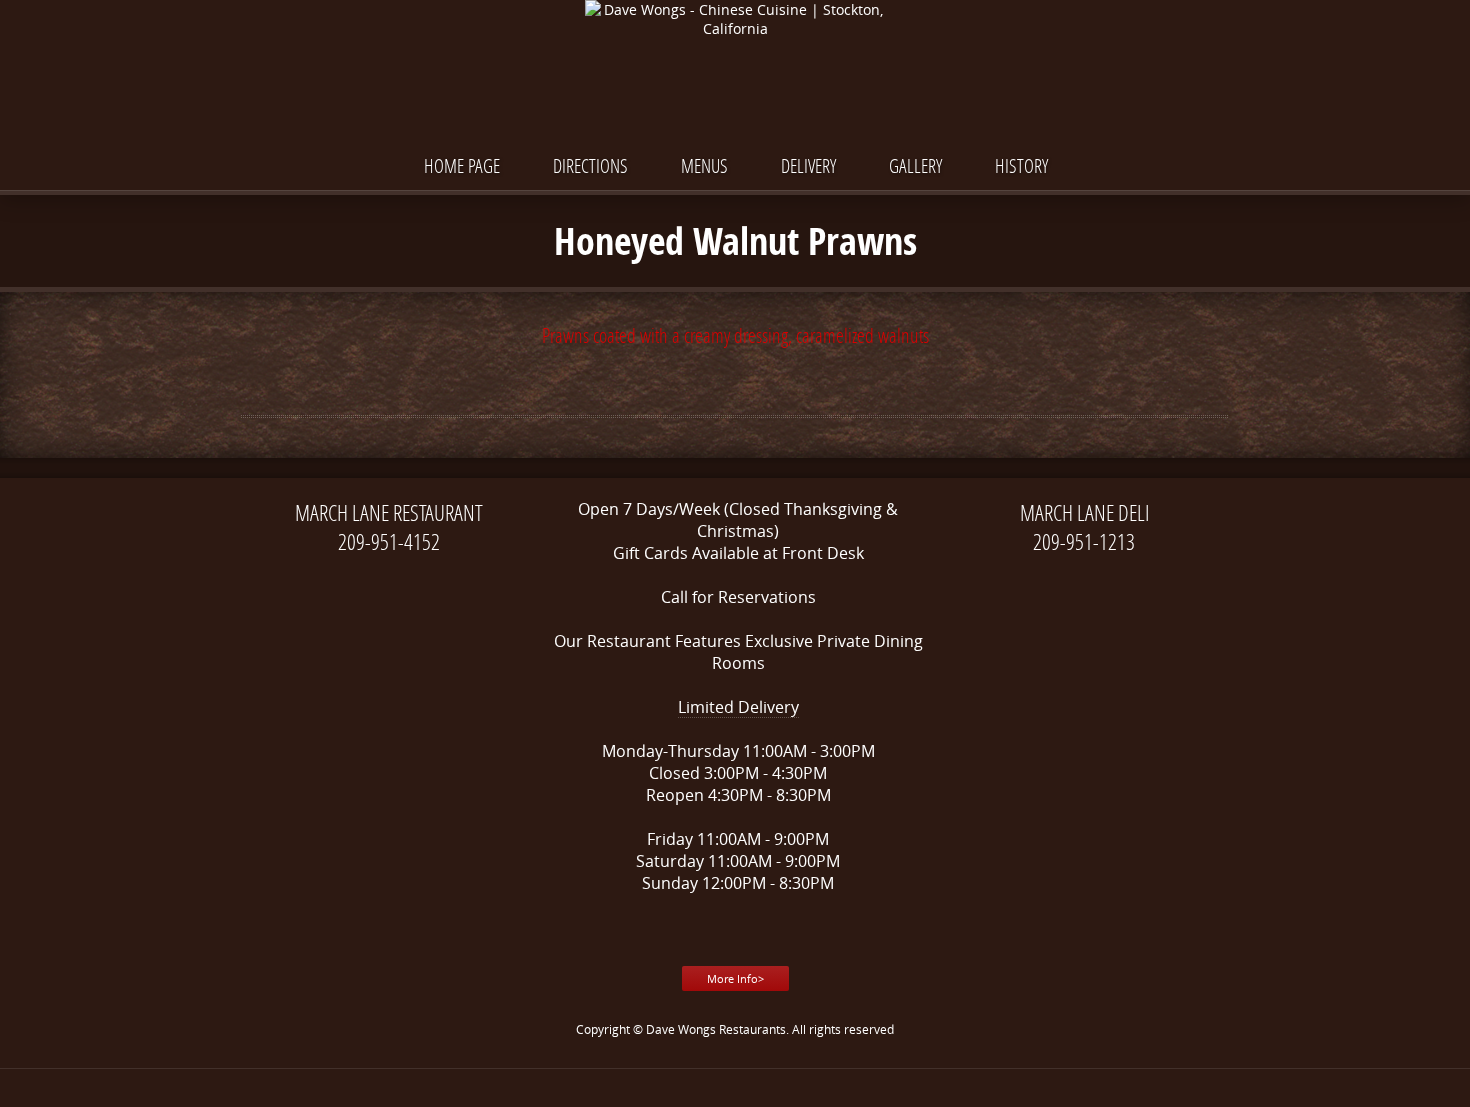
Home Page (462, 165)
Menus (704, 165)
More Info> (735, 978)
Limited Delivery (738, 707)
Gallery (915, 165)
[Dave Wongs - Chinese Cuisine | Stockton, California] (735, 19)
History (1021, 165)
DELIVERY (808, 165)
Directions (590, 165)
